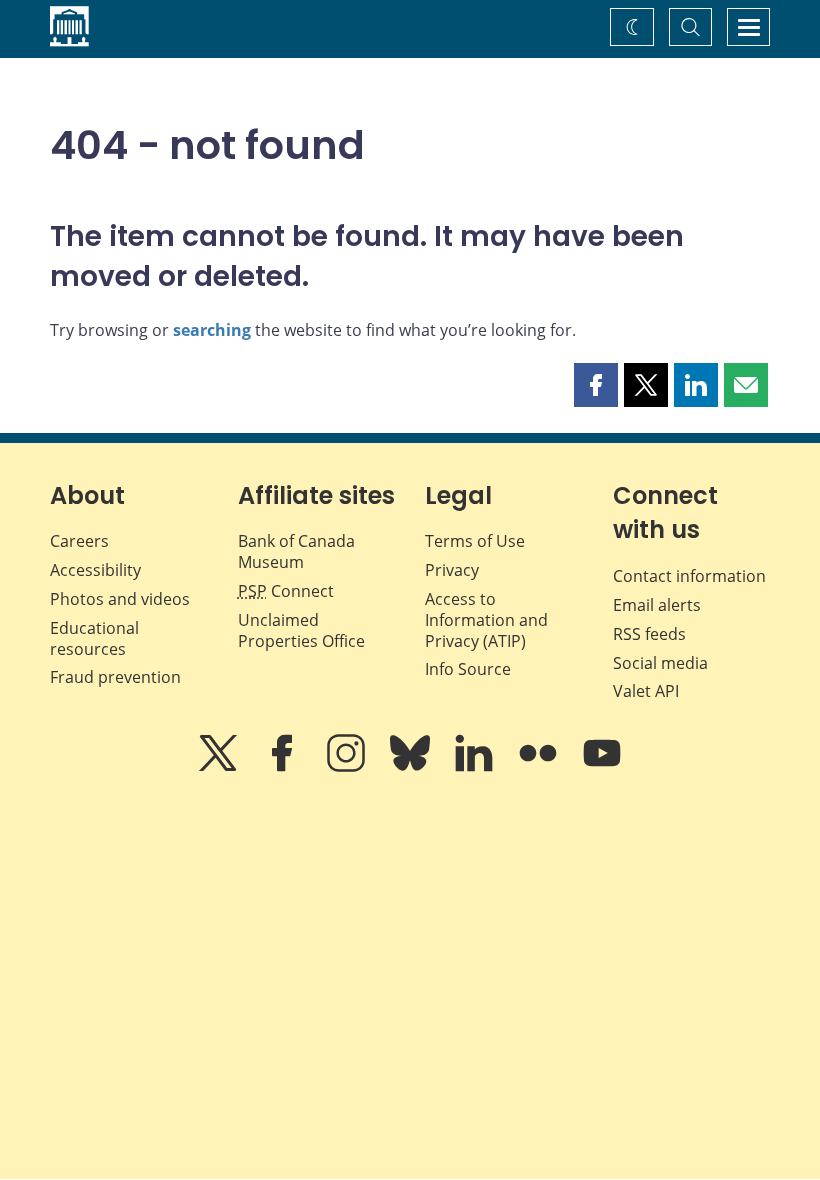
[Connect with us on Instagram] (348, 767)
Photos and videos (120, 599)
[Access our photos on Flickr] (540, 767)
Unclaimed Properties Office (301, 630)
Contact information (689, 576)
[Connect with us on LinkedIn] (476, 767)
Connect (286, 591)
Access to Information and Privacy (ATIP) (486, 620)
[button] (596, 385)
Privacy (452, 570)
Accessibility (95, 570)
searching (212, 330)
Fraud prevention (115, 677)
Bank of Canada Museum (296, 551)
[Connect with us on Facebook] (284, 767)
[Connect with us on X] (220, 767)
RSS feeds (649, 634)
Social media (660, 663)
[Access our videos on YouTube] (602, 767)
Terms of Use (475, 541)
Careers (79, 541)
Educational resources (94, 638)
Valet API (646, 691)
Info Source (468, 669)
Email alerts (657, 605)
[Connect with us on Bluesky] (412, 767)
